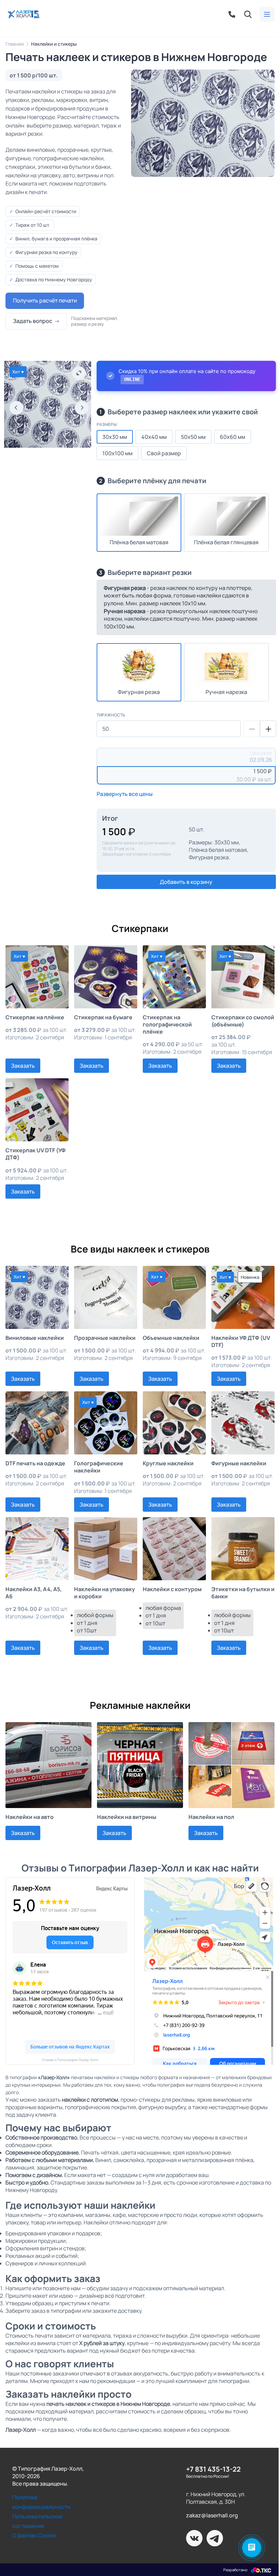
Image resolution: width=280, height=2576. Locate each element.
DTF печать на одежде (35, 1463)
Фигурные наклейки (239, 1463)
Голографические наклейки (99, 1467)
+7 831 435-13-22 (213, 2469)
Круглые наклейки (168, 1463)
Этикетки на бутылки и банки (243, 1593)
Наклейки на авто (30, 1817)
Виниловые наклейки (35, 1338)
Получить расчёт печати (45, 300)
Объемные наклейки (171, 1338)
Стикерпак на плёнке (35, 1017)
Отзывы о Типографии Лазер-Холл (70, 2060)
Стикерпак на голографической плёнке (167, 1025)
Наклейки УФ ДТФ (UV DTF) (241, 1342)
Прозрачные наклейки (105, 1338)
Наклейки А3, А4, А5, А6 (34, 1593)
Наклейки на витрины (127, 1817)
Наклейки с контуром (172, 1589)
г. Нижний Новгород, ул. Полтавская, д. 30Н (216, 2498)
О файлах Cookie (34, 2535)
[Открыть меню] (267, 14)
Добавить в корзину (186, 882)
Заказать (23, 1066)
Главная (15, 44)
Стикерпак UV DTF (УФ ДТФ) (36, 1154)
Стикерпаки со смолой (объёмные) (243, 1021)
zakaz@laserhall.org (212, 2515)
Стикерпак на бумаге (103, 1017)
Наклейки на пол (211, 1817)
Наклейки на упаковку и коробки (104, 1593)
